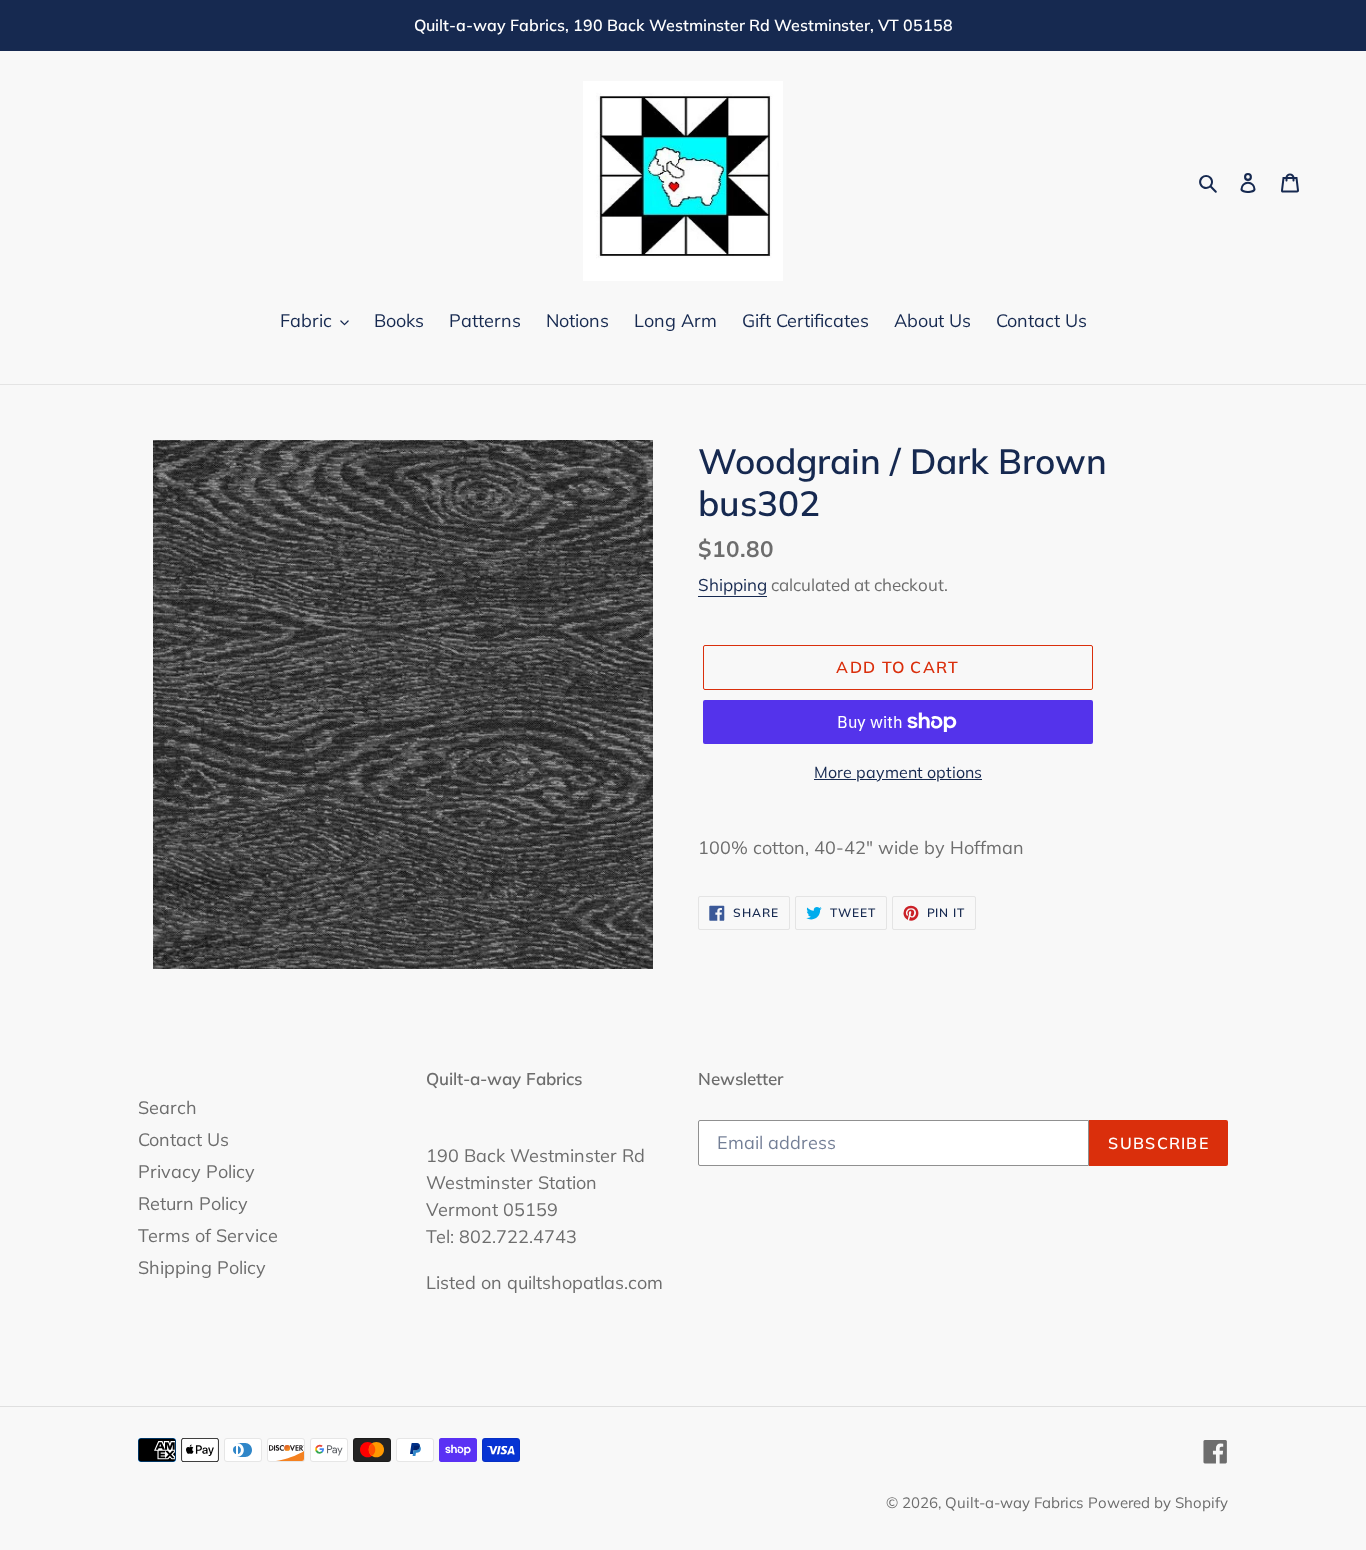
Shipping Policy (202, 1267)
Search (167, 1107)
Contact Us (183, 1139)
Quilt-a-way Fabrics (1014, 1502)
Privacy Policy (196, 1171)
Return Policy (193, 1203)
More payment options (898, 772)
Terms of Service (208, 1235)
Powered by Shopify (1158, 1502)
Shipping (732, 584)
